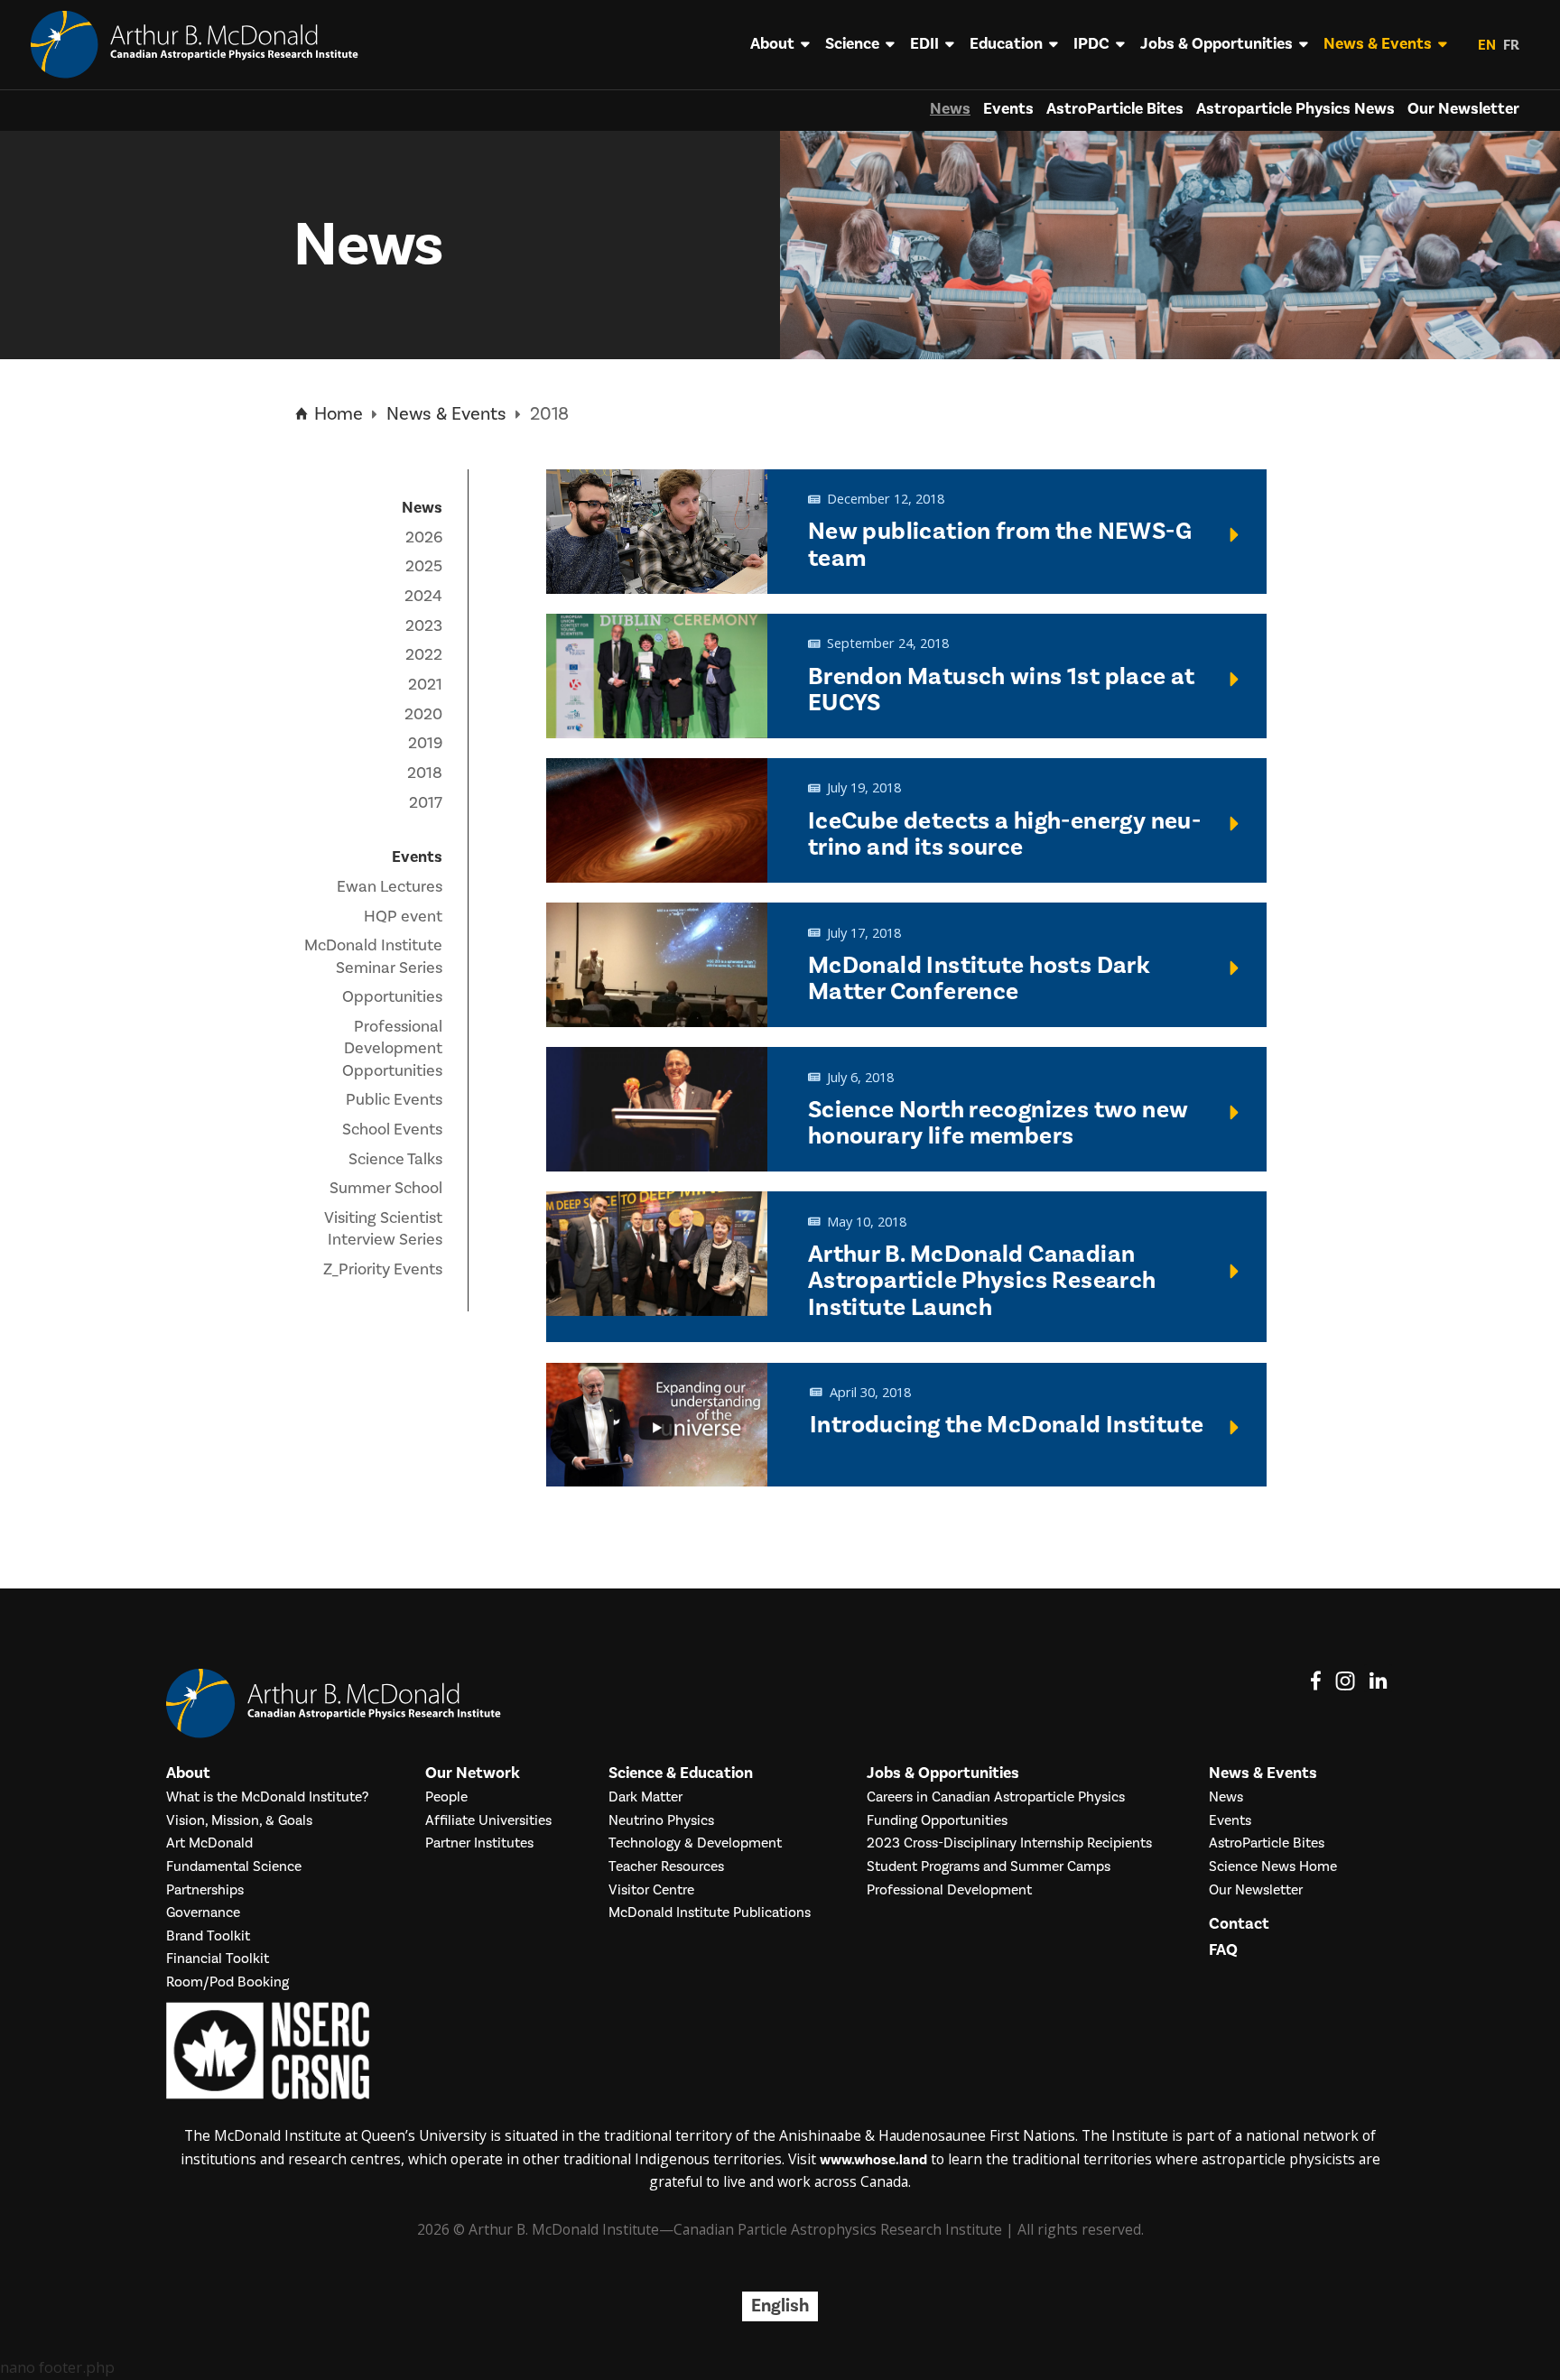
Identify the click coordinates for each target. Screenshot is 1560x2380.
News (950, 109)
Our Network (473, 1773)
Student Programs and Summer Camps (989, 1867)
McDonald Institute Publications (710, 1913)
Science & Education (681, 1773)
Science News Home (1273, 1867)
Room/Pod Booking (227, 1982)
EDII (924, 44)
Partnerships (205, 1890)
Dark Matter (645, 1797)
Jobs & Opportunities (1216, 44)
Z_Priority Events (383, 1269)
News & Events (1378, 44)
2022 (424, 655)
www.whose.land (873, 2160)
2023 (424, 626)
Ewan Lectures (390, 887)
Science (852, 44)
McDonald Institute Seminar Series (373, 956)
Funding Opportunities (937, 1821)
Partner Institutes (479, 1843)
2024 (423, 596)
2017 (426, 803)
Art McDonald (209, 1843)
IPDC (1091, 44)
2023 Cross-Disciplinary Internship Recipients (1009, 1843)
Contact (1239, 1924)
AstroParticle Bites (1115, 109)
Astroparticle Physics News (1295, 109)
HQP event (403, 917)
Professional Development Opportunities (392, 1049)
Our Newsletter (1463, 109)
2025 (424, 566)
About (772, 44)
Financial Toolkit (218, 1959)
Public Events (394, 1100)
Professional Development (949, 1890)
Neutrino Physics (661, 1821)
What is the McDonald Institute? (267, 1797)
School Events (392, 1130)
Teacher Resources (666, 1867)
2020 (423, 714)
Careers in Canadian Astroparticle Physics (996, 1797)
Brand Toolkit (208, 1936)
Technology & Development (695, 1843)
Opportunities (392, 997)
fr (1511, 45)
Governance (203, 1913)
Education (1006, 44)
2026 (424, 537)
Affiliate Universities (488, 1821)
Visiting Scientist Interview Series (383, 1229)
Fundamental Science (234, 1867)
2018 (425, 773)
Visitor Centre (651, 1890)
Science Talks (395, 1159)
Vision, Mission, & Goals (239, 1821)
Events (1008, 109)
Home (336, 414)
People (446, 1797)
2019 (425, 743)
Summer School (386, 1188)
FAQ (1223, 1950)
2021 (425, 685)
